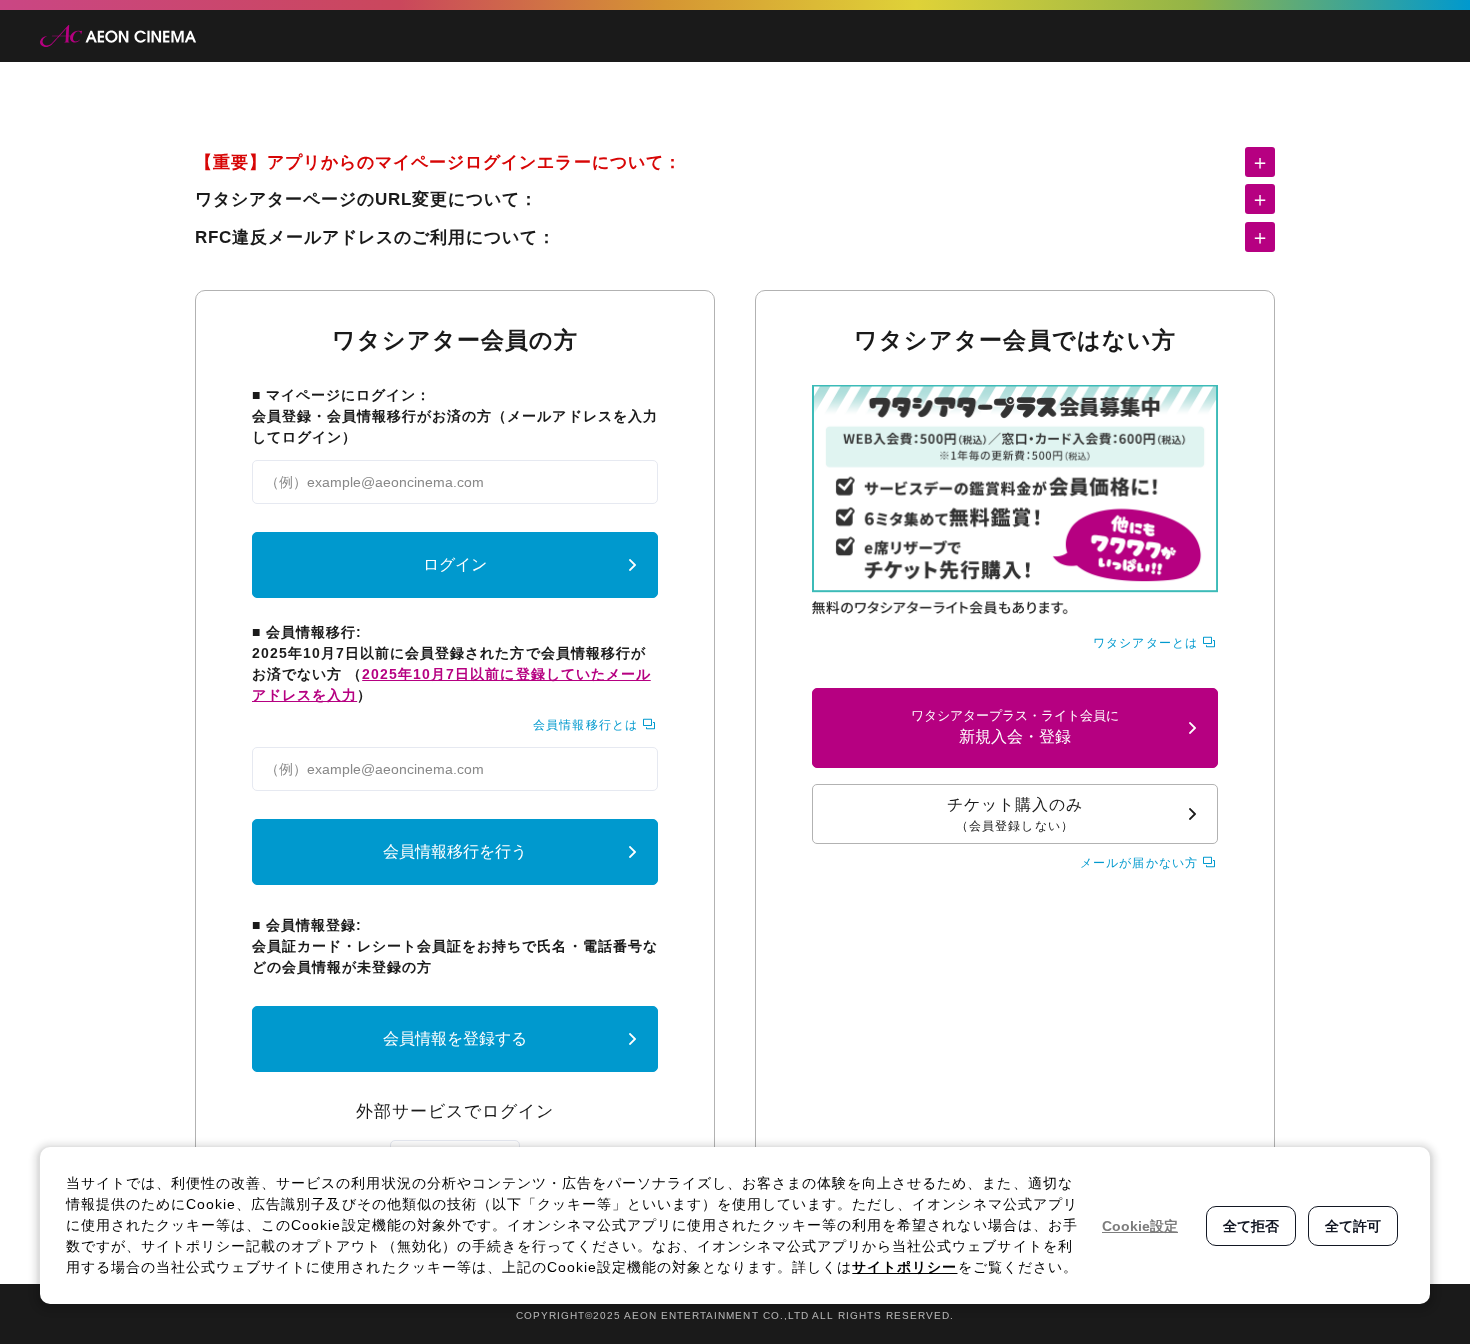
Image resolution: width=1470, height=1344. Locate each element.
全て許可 (1353, 1226)
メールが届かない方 (1138, 863)
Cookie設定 (1140, 1226)
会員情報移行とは (585, 725)
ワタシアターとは (1145, 643)
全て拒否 (1251, 1226)
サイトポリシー (904, 1267)
